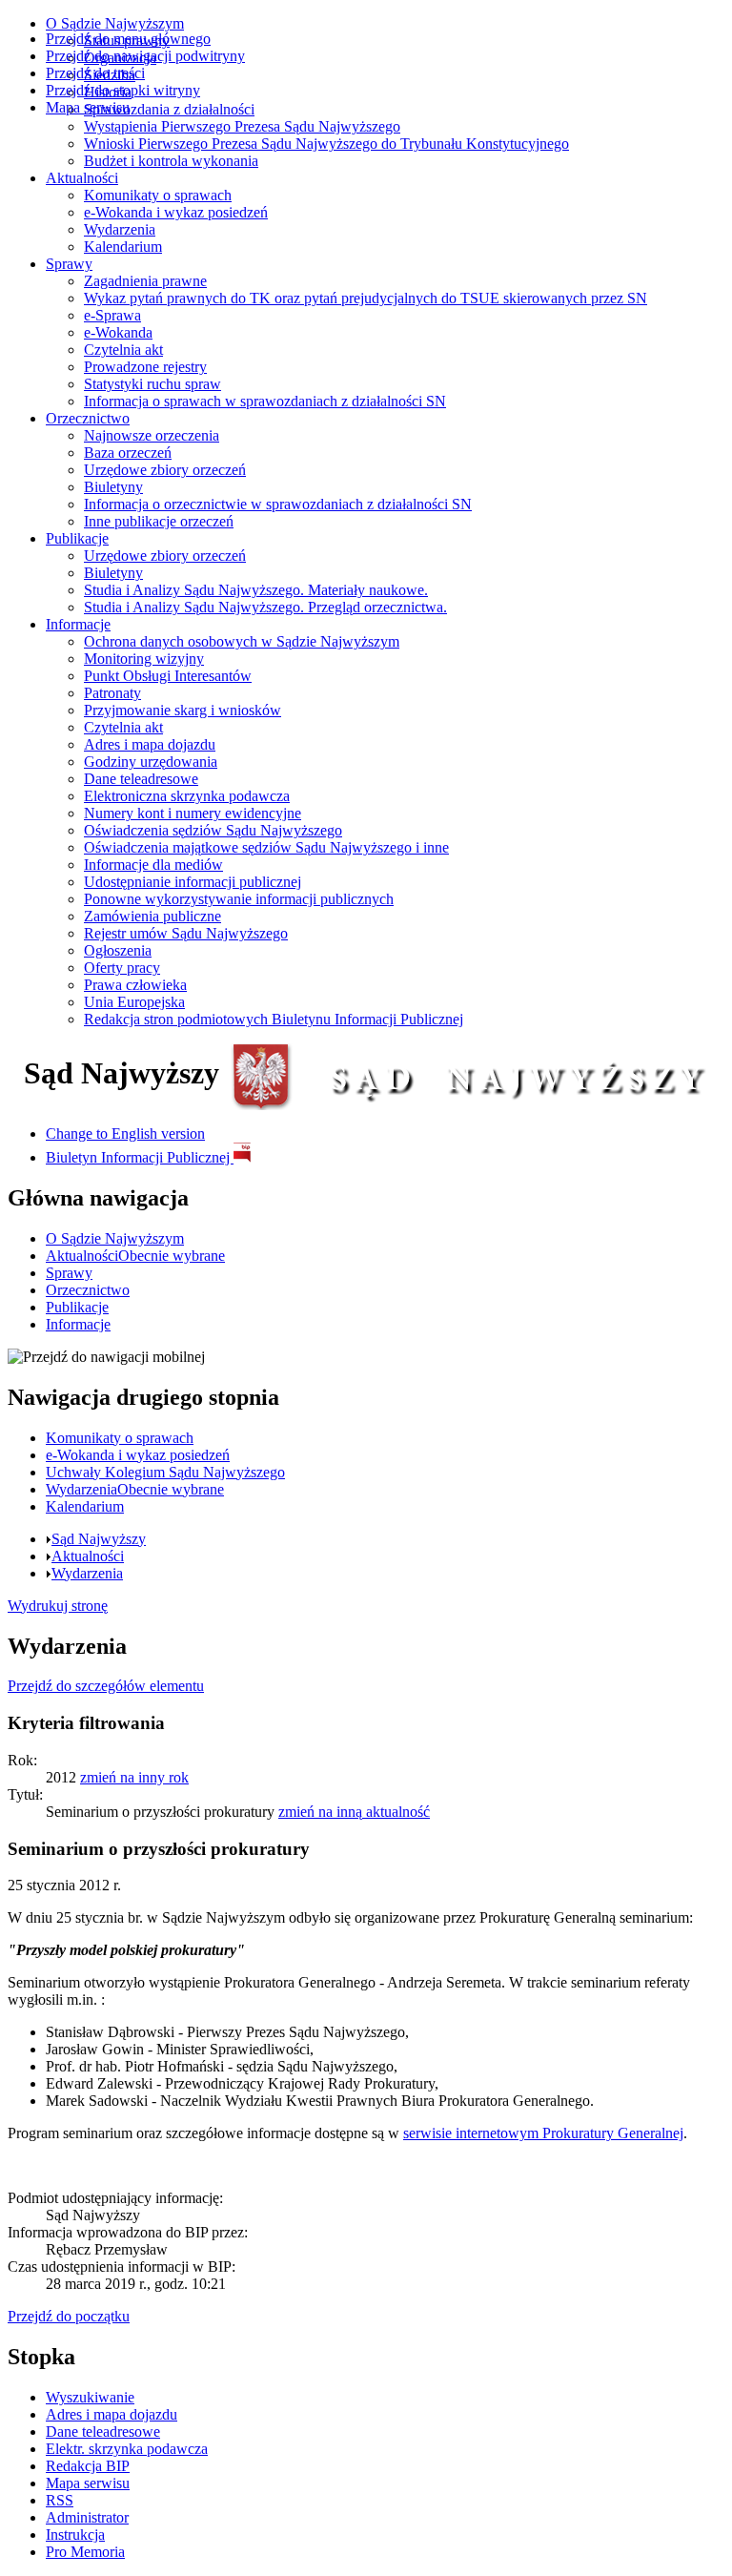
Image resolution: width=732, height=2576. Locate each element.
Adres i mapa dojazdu (150, 744)
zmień (134, 1777)
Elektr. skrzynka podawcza (127, 2449)
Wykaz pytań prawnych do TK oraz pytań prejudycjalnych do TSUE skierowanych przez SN (366, 298)
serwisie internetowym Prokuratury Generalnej (543, 2133)
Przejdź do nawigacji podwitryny (145, 56)
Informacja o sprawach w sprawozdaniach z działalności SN (265, 401)
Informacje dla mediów (153, 865)
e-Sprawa (112, 315)
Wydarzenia (120, 229)
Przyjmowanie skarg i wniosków (183, 710)
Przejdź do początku (69, 2316)
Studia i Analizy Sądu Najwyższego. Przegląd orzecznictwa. (265, 607)
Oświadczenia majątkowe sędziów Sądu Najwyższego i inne (266, 847)
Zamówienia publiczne (152, 916)
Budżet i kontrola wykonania (171, 161)
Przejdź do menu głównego (128, 39)
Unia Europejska (134, 1002)
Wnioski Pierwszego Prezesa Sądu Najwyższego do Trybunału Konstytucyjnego (326, 144)
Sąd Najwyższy (99, 1539)
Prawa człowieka (135, 985)
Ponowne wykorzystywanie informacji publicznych (239, 899)
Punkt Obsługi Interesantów (168, 676)
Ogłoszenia (118, 950)
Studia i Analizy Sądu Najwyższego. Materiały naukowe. (256, 590)
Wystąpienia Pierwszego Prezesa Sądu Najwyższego (242, 126)
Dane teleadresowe (141, 779)
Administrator (87, 2517)
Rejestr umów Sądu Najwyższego (186, 933)
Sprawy (69, 264)
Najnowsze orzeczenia (152, 435)
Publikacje (77, 538)
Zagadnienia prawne (145, 281)
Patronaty (112, 693)
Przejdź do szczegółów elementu (106, 1686)
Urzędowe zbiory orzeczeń (165, 470)
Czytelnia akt (123, 350)
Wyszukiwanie (90, 2397)
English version (125, 1133)
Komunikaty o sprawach (158, 195)
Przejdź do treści (95, 73)
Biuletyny (113, 487)
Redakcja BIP (88, 2466)
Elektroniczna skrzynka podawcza (187, 796)
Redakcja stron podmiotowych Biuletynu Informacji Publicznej (274, 1019)
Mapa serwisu (88, 107)
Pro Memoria (85, 2552)
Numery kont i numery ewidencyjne (193, 813)
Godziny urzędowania (151, 762)
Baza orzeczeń (128, 453)
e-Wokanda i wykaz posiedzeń (176, 212)
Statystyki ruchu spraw (152, 384)
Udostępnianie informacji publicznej (193, 882)
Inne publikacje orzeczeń (159, 521)
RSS (60, 2500)
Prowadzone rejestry (145, 367)
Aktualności (82, 178)
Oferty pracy (122, 968)
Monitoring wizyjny (144, 659)
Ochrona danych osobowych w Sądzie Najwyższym (242, 641)
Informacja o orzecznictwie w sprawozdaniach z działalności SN (278, 504)
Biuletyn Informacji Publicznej (140, 1157)
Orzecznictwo (88, 418)
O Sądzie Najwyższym (115, 23)
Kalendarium (123, 247)
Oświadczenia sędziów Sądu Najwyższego (213, 830)
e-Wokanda (118, 332)
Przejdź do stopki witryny (123, 90)
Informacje (78, 624)
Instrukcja (75, 2535)
